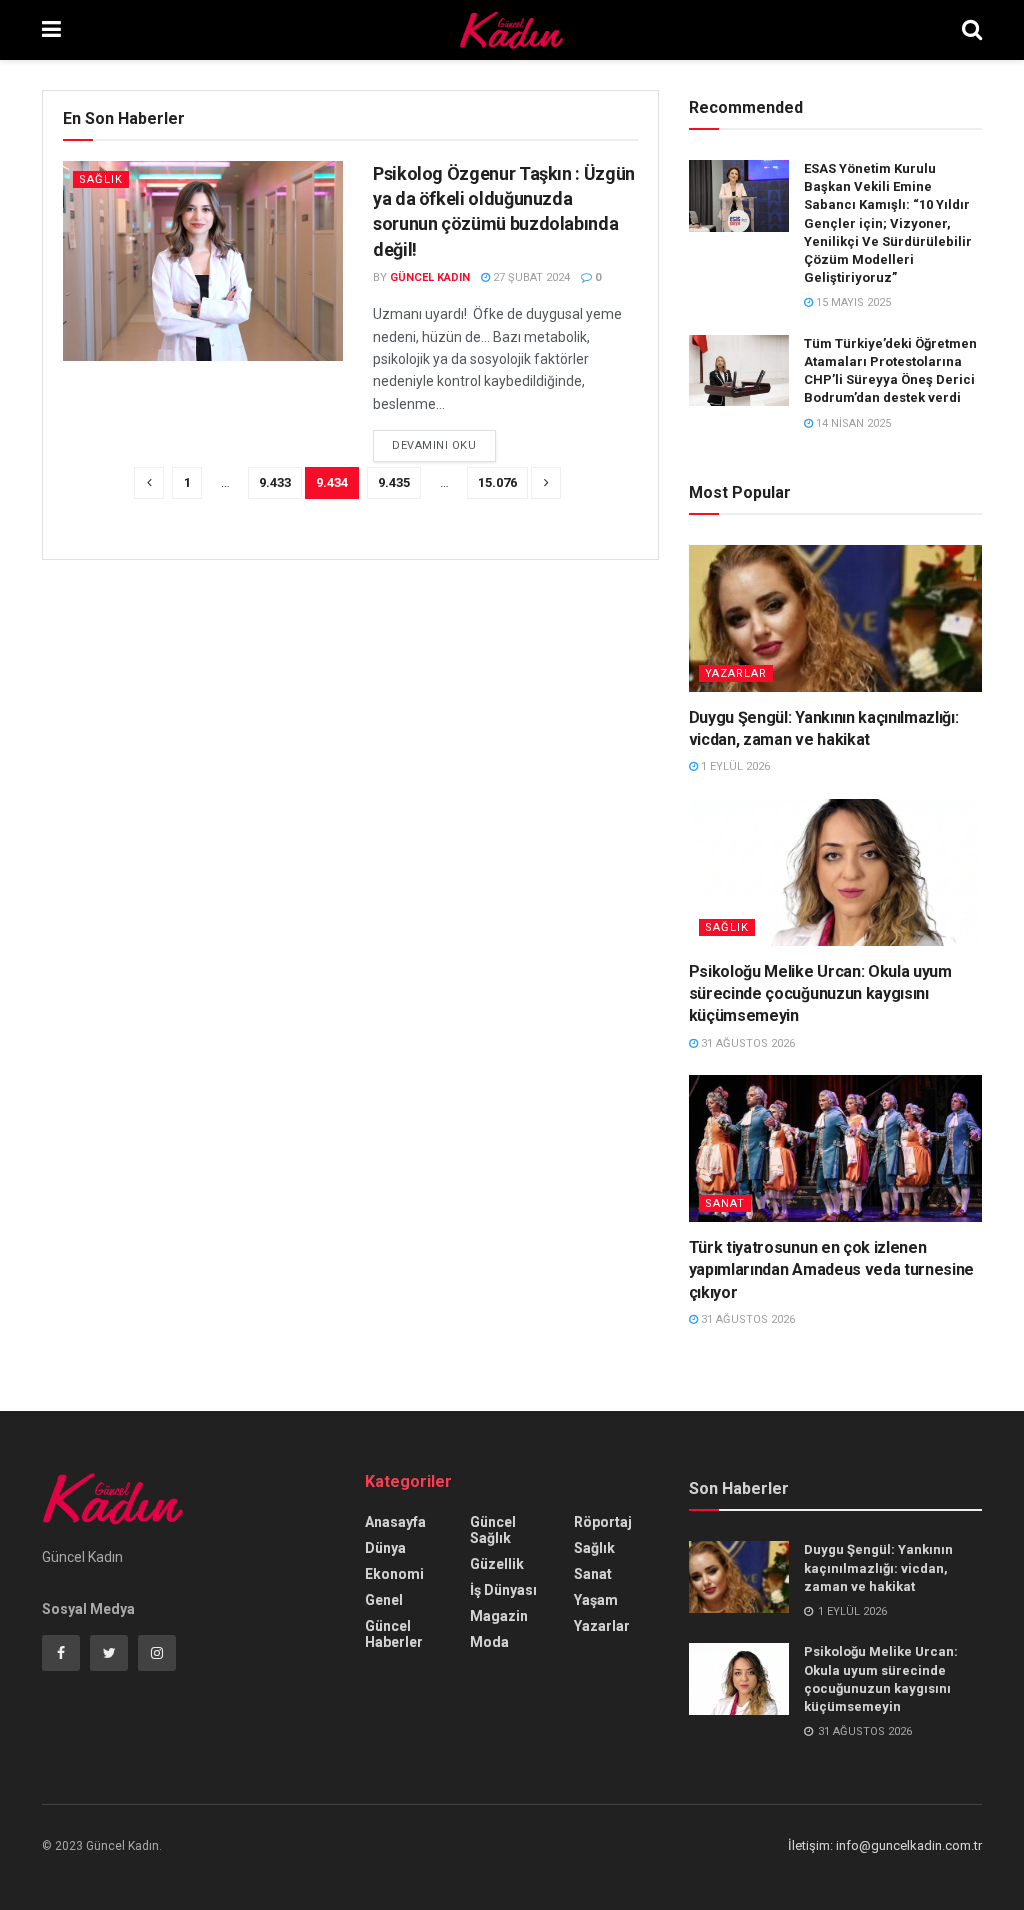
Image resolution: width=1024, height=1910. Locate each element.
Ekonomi (394, 1574)
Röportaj (603, 1522)
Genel (384, 1600)
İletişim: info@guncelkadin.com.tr (885, 1845)
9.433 (275, 482)
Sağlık (101, 179)
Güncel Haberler (394, 1634)
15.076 (497, 482)
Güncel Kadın (430, 277)
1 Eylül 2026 (734, 766)
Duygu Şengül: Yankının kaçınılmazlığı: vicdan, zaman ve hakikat (878, 1567)
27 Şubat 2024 (530, 277)
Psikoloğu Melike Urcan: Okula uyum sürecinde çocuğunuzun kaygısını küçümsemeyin (820, 994)
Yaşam (596, 1600)
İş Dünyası (503, 1590)
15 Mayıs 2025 (852, 302)
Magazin (499, 1616)
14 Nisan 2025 (852, 423)
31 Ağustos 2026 (746, 1043)
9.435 (394, 482)
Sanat (725, 1203)
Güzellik (497, 1564)
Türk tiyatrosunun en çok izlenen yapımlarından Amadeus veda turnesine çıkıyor (831, 1270)
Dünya (385, 1548)
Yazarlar (736, 673)
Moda (489, 1642)
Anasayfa (395, 1522)
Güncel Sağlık (493, 1530)
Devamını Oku (434, 445)
